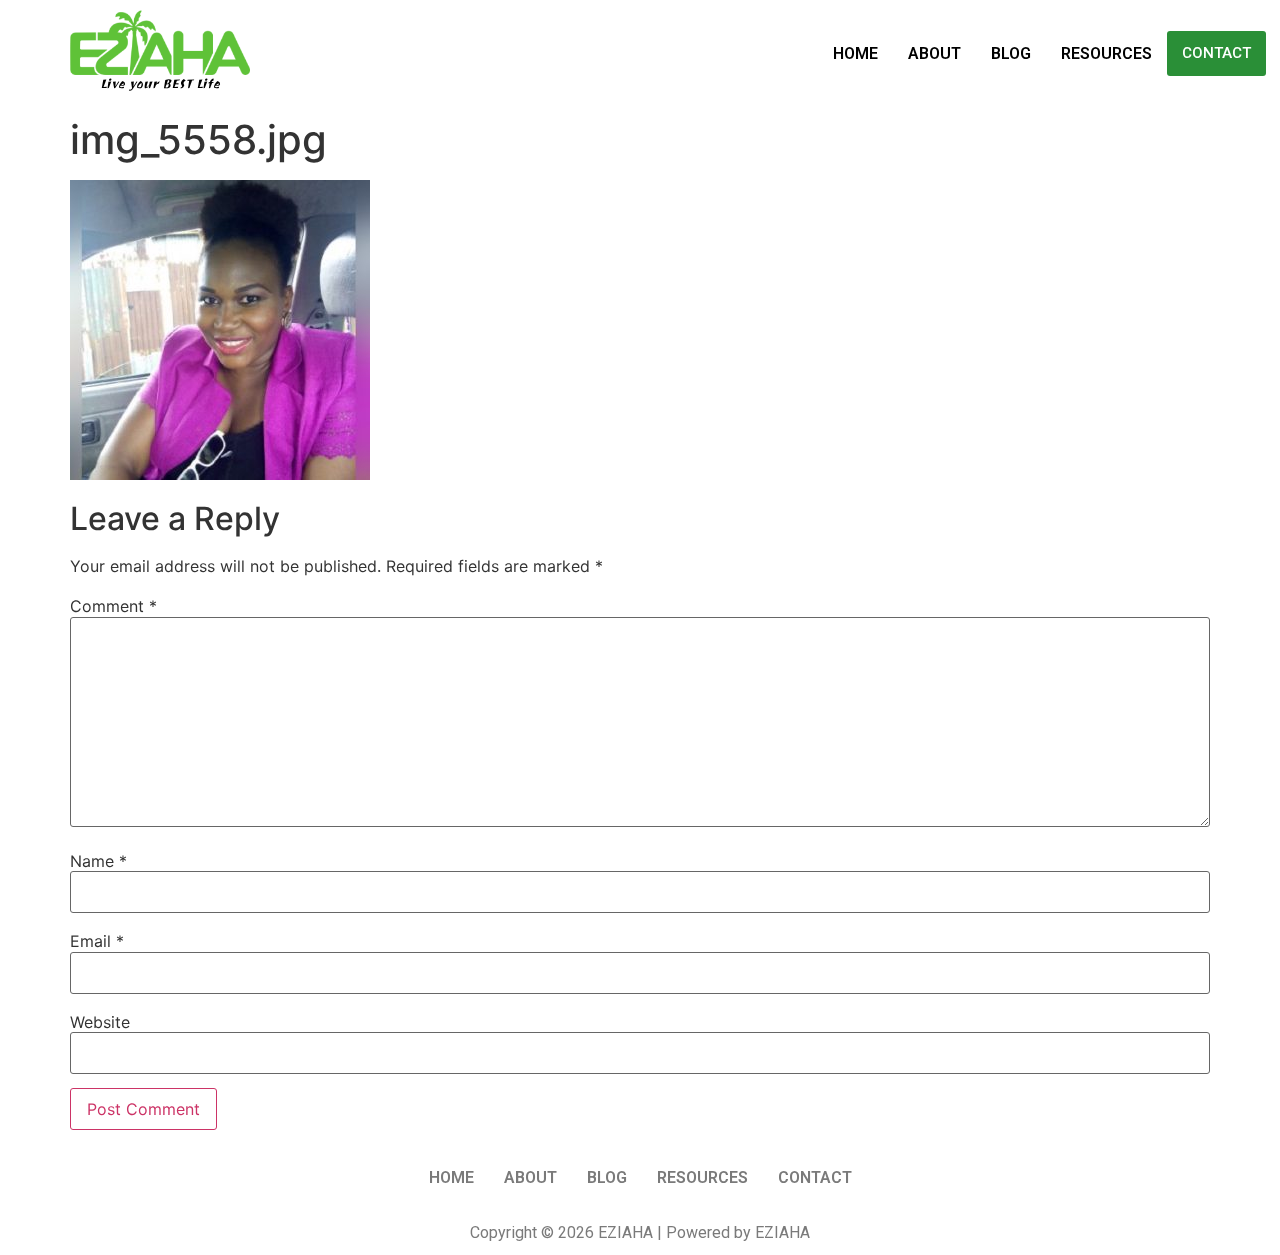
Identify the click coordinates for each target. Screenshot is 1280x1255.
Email (97, 941)
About (934, 53)
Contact (1216, 53)
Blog (1011, 53)
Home (855, 53)
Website (100, 1022)
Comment (113, 606)
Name (98, 861)
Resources (1106, 53)
